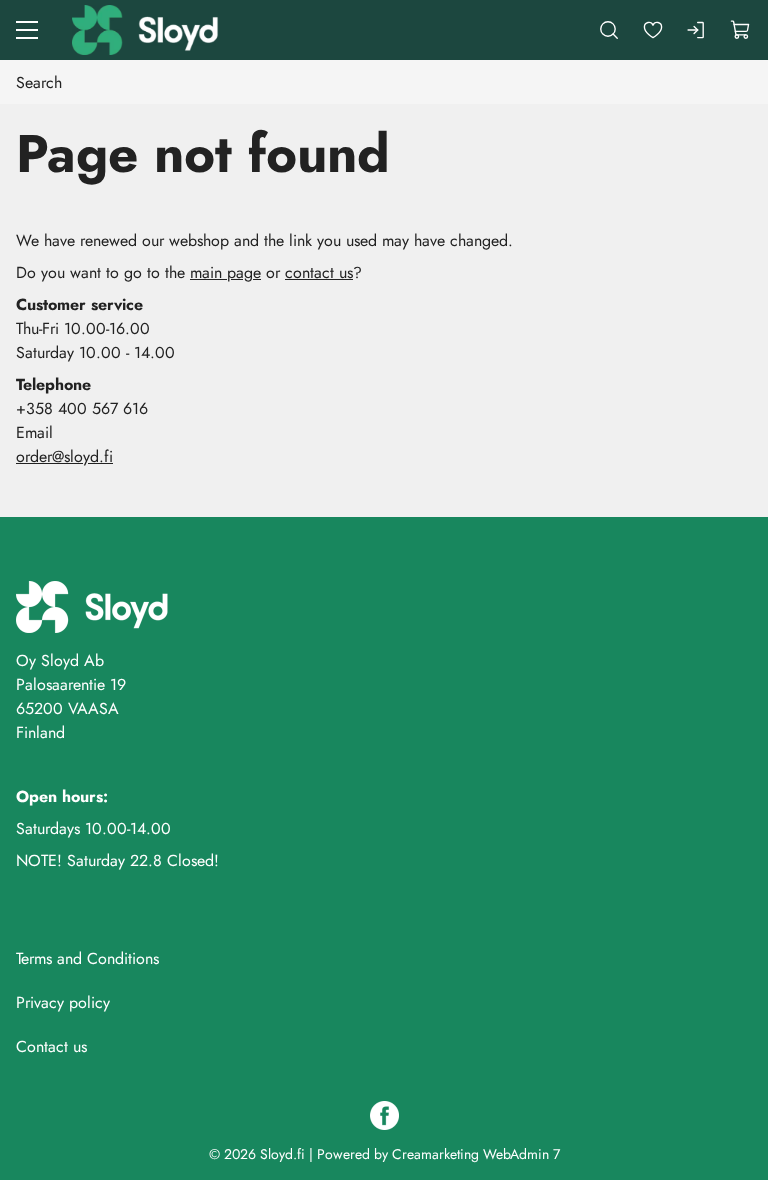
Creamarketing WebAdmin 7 (476, 1154)
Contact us (51, 1046)
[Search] (609, 30)
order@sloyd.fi (64, 456)
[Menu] (27, 30)
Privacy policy (63, 1002)
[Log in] (697, 30)
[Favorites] (653, 30)
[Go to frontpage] (147, 30)
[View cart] (741, 30)
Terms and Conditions (87, 958)
